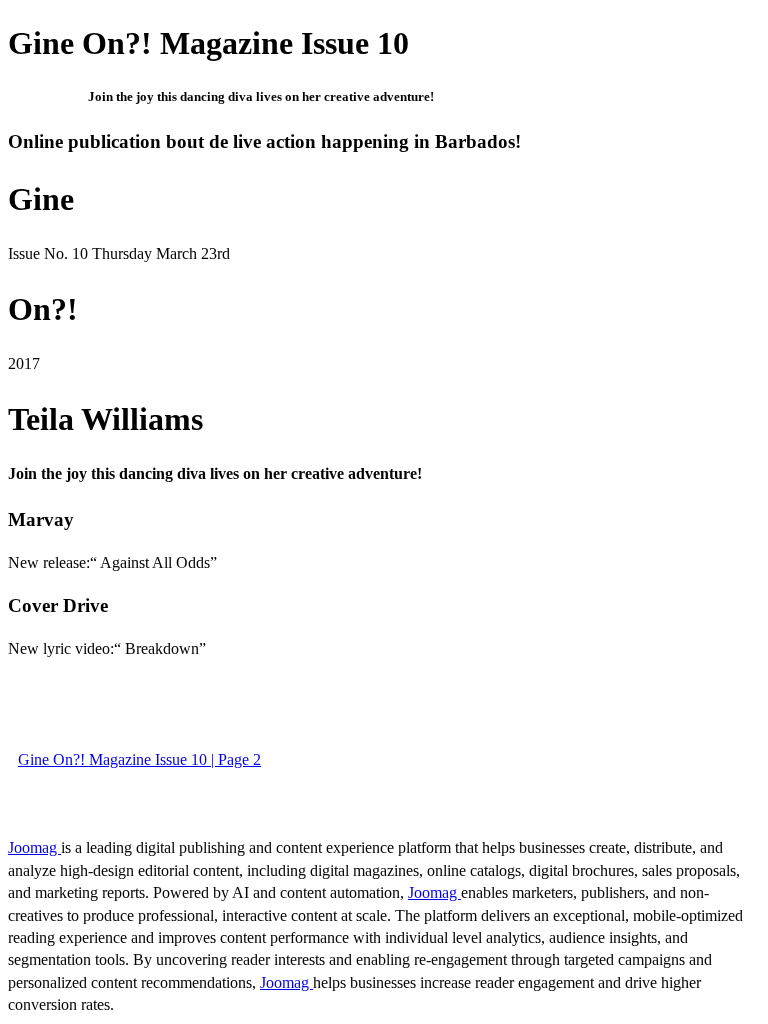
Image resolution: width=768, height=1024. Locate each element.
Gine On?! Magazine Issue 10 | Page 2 (139, 759)
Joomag (34, 847)
